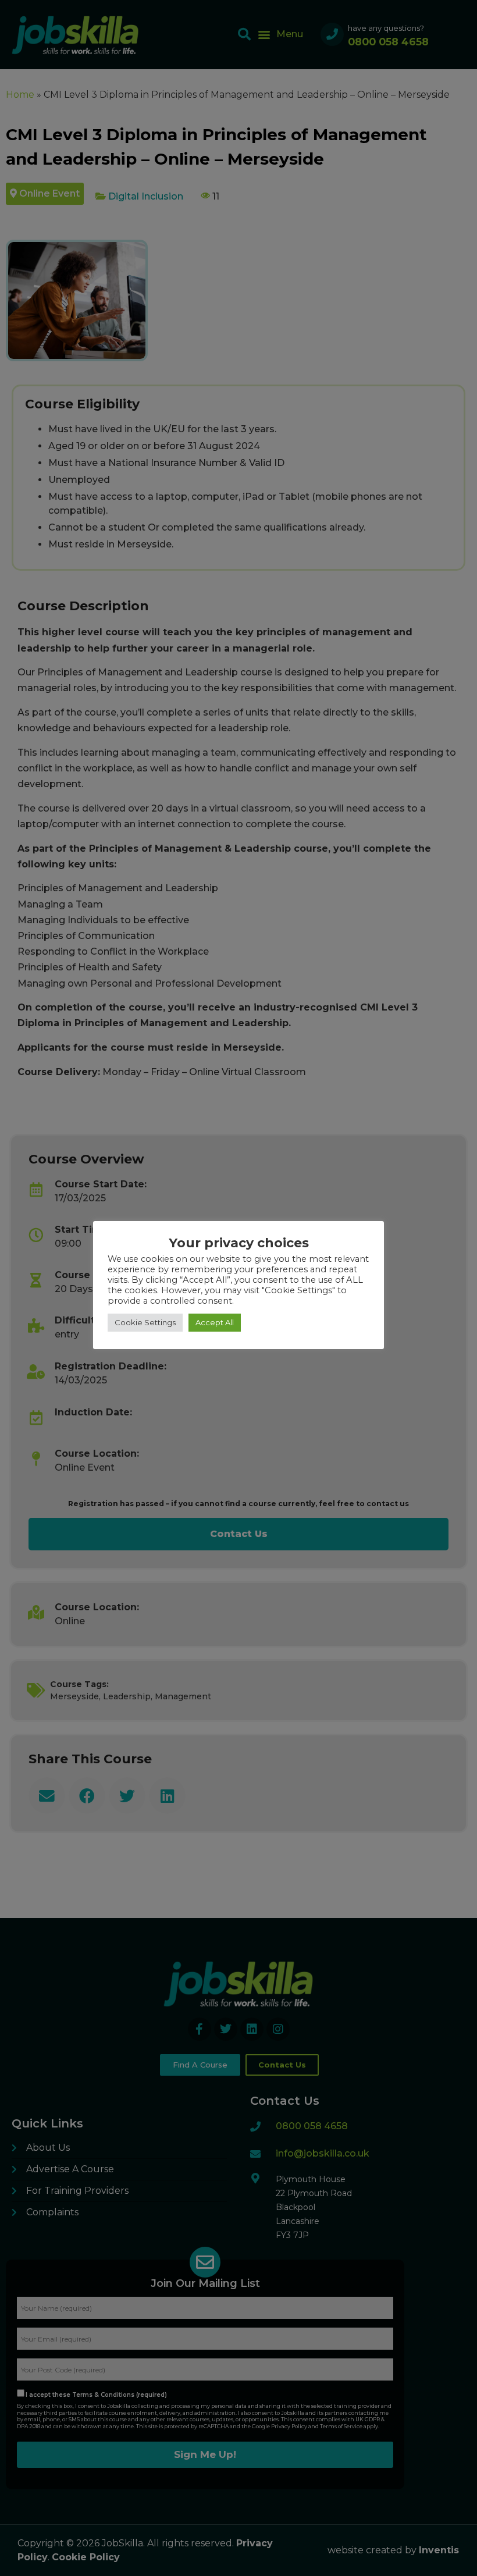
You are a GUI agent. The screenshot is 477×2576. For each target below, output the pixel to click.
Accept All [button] (215, 1322)
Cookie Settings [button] (145, 1322)
